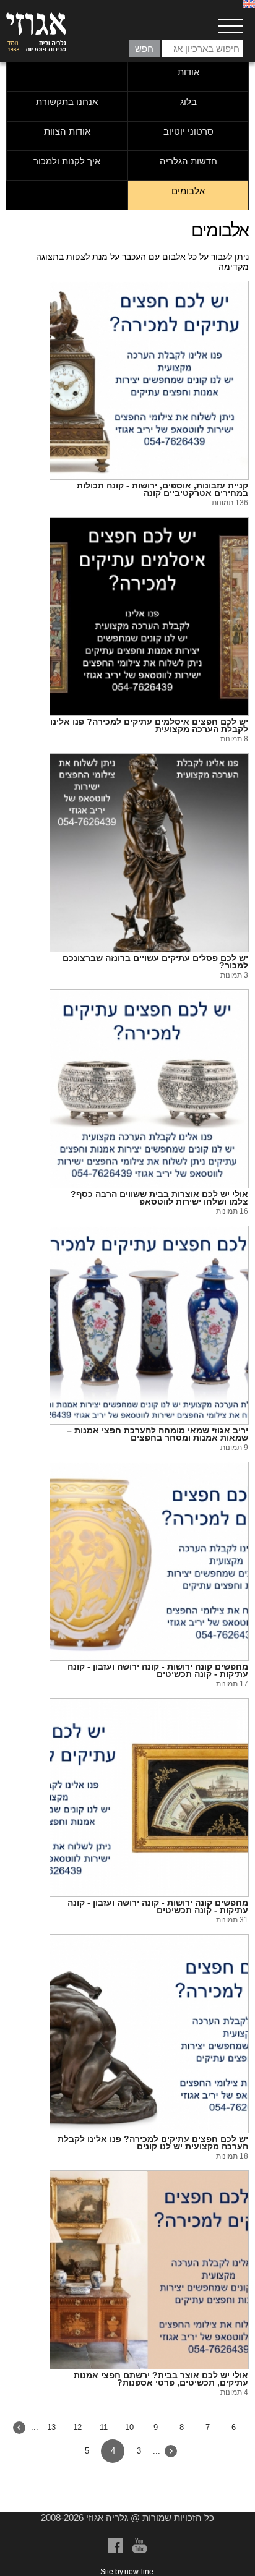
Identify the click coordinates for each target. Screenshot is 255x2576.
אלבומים (188, 191)
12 (77, 2427)
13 (51, 2427)
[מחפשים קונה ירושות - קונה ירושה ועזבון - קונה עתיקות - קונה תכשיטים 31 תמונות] (149, 1798)
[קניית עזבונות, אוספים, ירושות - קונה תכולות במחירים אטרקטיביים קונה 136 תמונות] (149, 380)
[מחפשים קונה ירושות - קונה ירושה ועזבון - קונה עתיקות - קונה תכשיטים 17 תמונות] (149, 1561)
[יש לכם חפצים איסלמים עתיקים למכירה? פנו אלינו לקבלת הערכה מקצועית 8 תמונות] (149, 616)
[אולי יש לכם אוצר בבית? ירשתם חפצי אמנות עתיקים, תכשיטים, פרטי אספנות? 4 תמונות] (149, 2270)
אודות (188, 72)
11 (104, 2427)
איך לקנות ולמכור (67, 161)
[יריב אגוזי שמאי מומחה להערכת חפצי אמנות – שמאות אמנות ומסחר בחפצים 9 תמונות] (149, 1325)
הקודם (171, 2451)
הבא (19, 2428)
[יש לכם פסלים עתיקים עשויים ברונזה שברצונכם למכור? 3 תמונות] (149, 853)
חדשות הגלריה (188, 161)
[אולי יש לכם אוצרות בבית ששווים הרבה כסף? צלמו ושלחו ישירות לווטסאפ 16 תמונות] (149, 1089)
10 (129, 2427)
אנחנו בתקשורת (67, 102)
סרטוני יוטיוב (188, 131)
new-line (139, 2572)
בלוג (188, 102)
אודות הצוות (67, 131)
